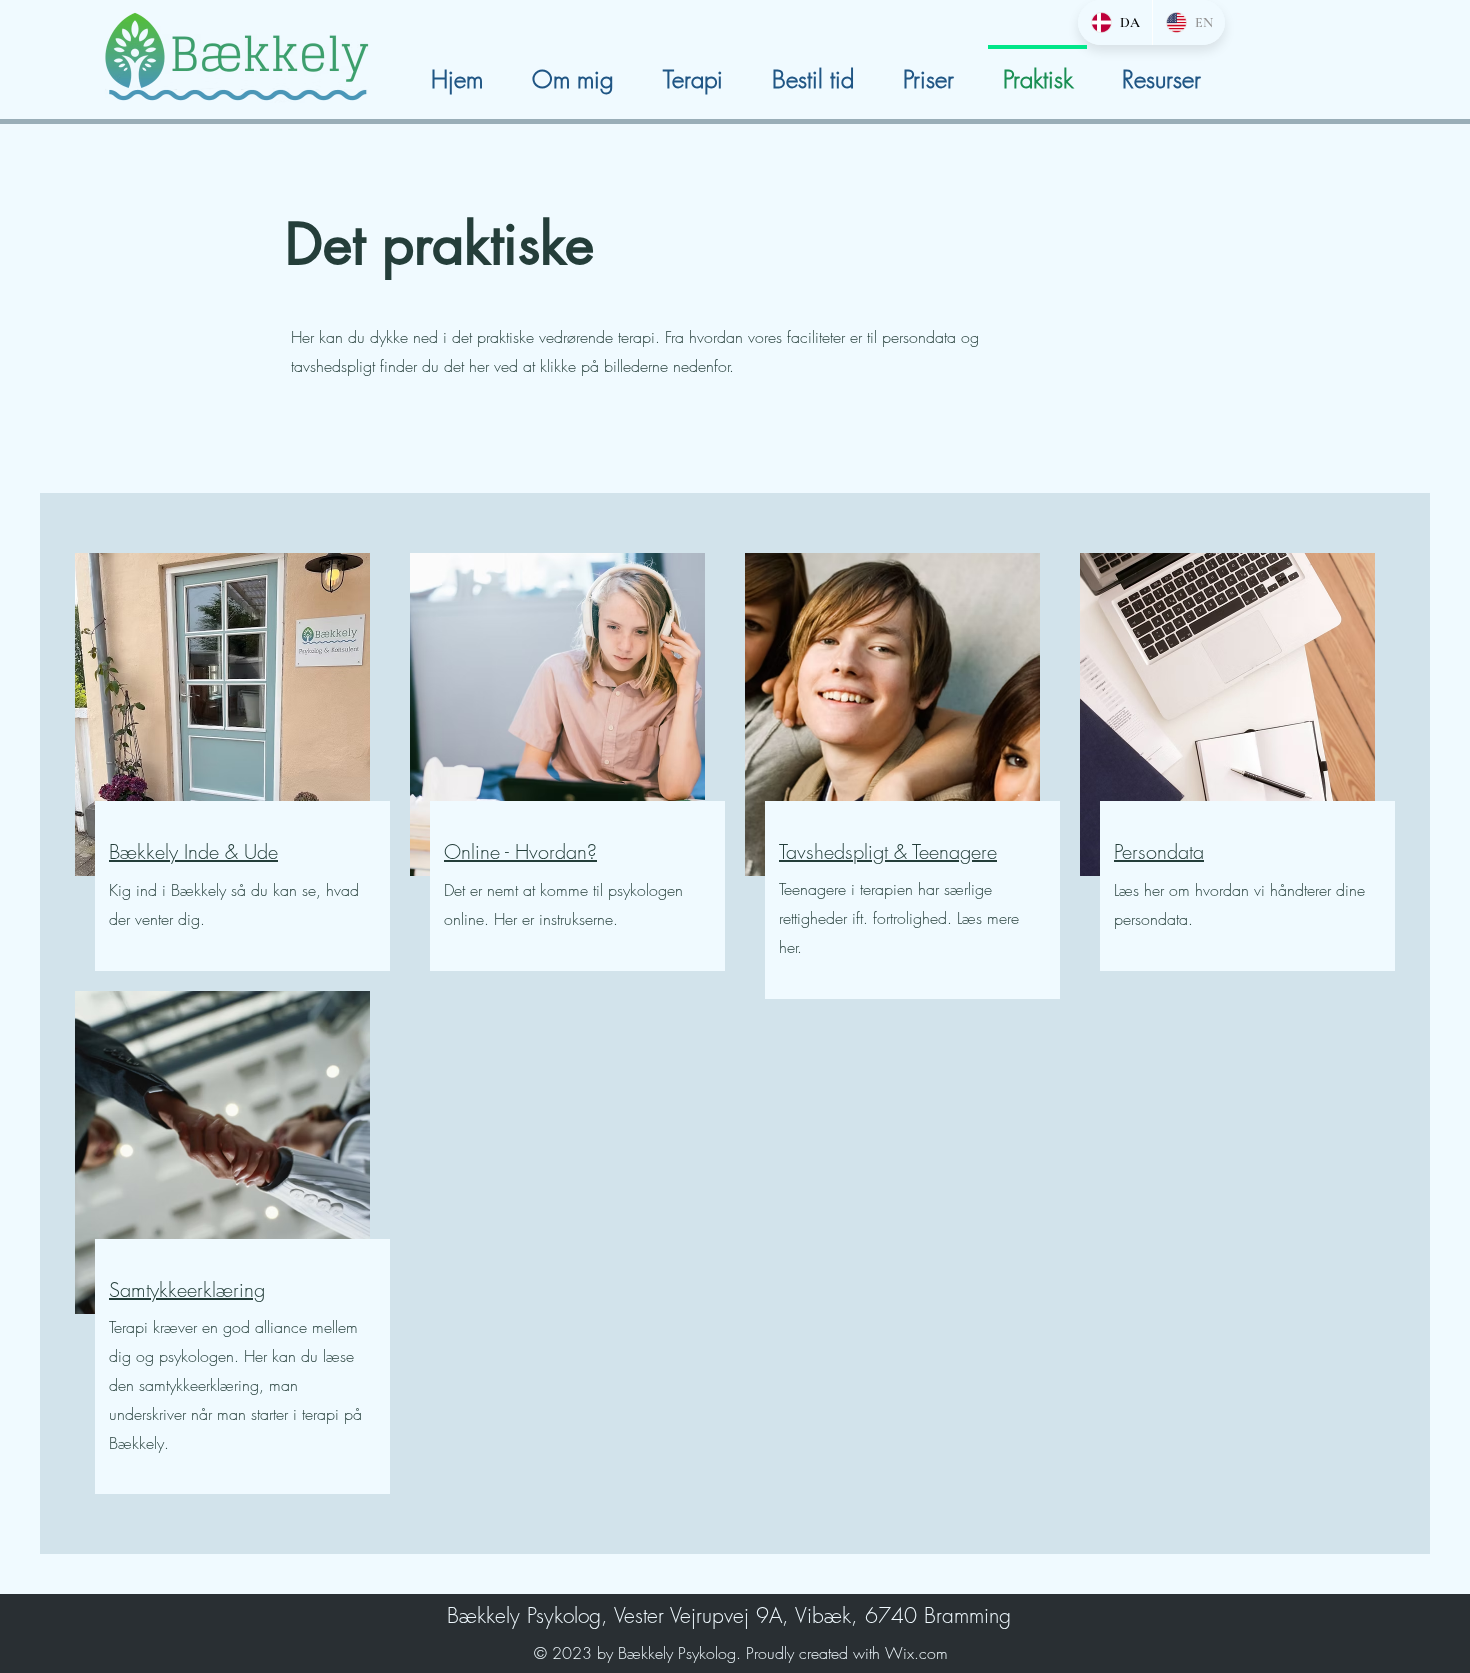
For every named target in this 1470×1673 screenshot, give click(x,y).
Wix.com (916, 1653)
